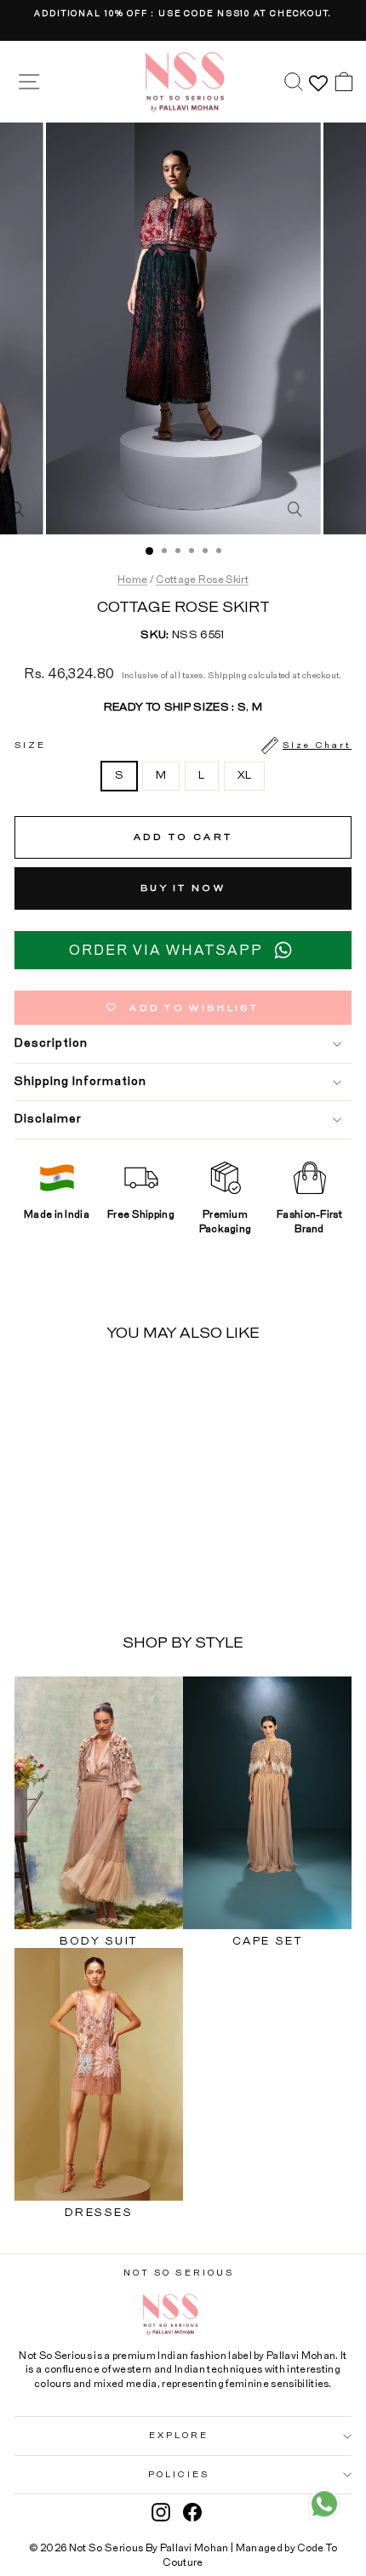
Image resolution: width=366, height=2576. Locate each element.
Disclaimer (48, 1119)
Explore (179, 2436)
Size (183, 745)
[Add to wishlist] (122, 1387)
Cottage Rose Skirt (202, 580)
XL (245, 776)
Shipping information (80, 1082)
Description (51, 1043)
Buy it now (183, 888)
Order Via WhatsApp (166, 951)
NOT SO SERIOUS (179, 2273)
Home (132, 580)
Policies (179, 2475)
